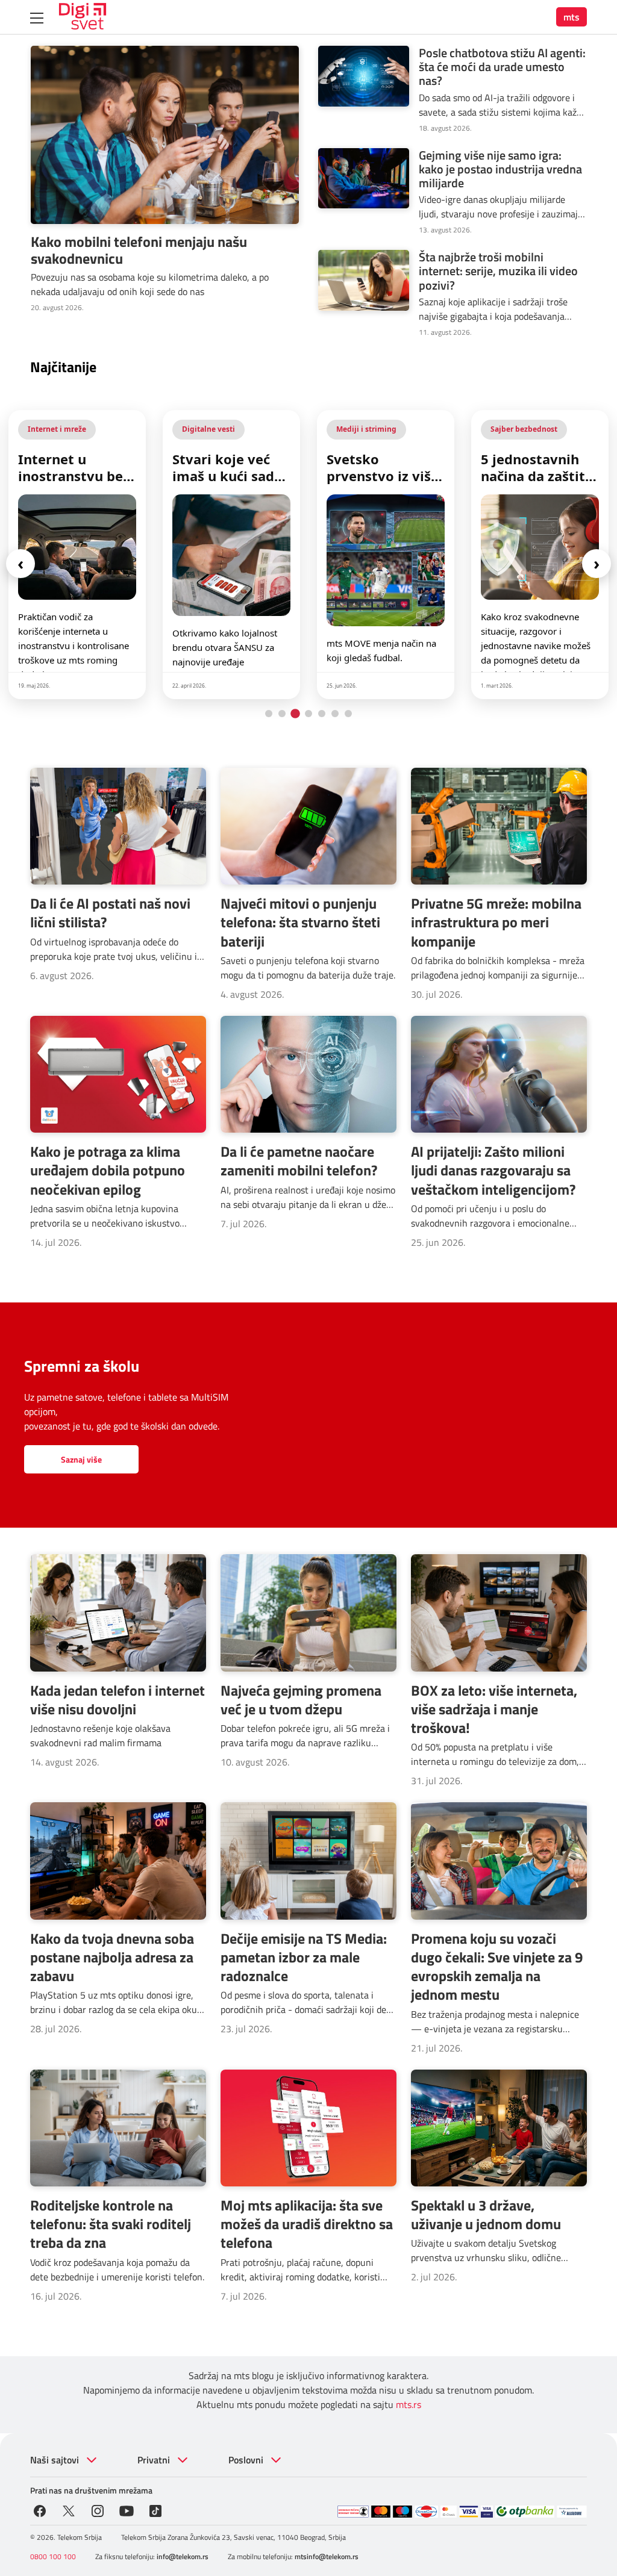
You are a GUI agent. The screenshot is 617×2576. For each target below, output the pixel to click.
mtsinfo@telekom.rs (327, 2556)
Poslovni (246, 2460)
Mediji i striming (366, 429)
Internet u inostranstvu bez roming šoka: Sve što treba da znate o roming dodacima (75, 467)
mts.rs (409, 2404)
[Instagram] (98, 2510)
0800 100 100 (53, 2556)
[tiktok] (155, 2510)
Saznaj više (81, 1459)
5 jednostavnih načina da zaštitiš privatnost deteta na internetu (540, 467)
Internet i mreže (57, 429)
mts (572, 17)
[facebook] (40, 2510)
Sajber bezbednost (524, 429)
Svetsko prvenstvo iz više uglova (383, 467)
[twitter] (69, 2510)
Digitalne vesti (208, 429)
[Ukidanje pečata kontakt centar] (353, 2512)
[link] (77, 555)
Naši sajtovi (55, 2460)
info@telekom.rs (183, 2556)
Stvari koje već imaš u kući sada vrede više (227, 467)
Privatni (154, 2460)
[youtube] (127, 2510)
